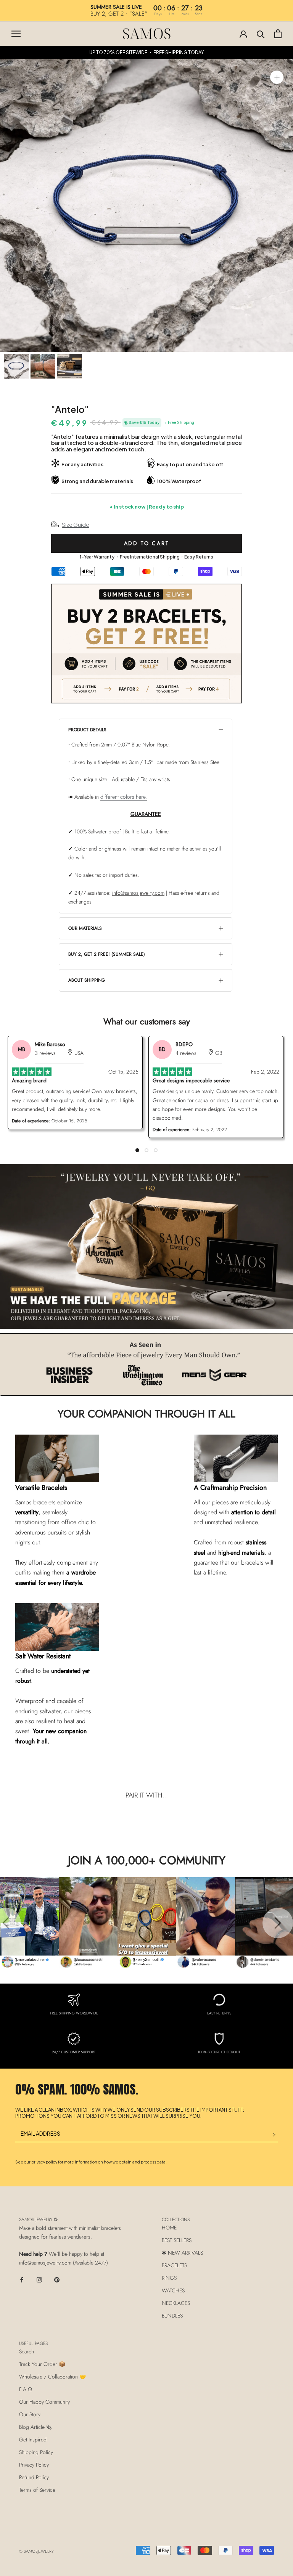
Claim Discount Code (216, 1359)
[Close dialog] (276, 17)
